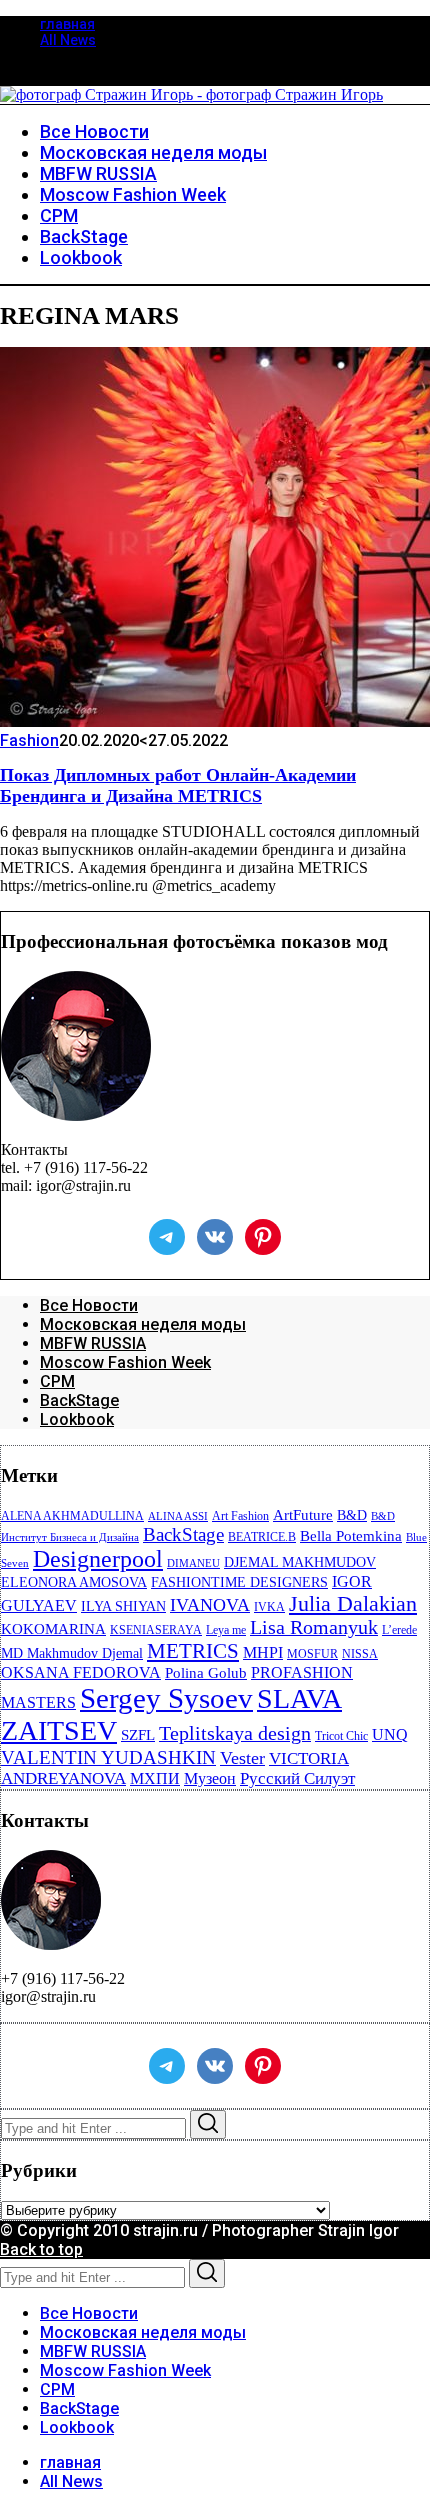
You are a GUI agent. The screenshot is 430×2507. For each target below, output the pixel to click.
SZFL (138, 1735)
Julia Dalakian (353, 1603)
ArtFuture (303, 1515)
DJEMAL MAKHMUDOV (300, 1562)
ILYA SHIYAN (123, 1606)
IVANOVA (210, 1605)
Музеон (210, 1778)
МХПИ (155, 1778)
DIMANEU (193, 1563)
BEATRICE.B (262, 1537)
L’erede (399, 1630)
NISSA (360, 1654)
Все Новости (89, 1305)
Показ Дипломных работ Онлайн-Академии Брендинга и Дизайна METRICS (178, 785)
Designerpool (98, 1559)
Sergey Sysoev (166, 1698)
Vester (242, 1758)
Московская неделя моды (143, 1324)
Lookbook (77, 1419)
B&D (352, 1515)
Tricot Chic (341, 1736)
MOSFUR (312, 1654)
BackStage (79, 1400)
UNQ (390, 1734)
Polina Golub (206, 1673)
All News (68, 40)
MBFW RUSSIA (93, 1343)
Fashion (29, 740)
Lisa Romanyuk (314, 1627)
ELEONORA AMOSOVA (74, 1582)
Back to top (41, 2249)
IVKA (269, 1607)
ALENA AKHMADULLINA (72, 1516)
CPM (57, 1381)
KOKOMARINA (53, 1629)
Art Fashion (240, 1516)
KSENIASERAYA (156, 1630)
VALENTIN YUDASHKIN (108, 1757)
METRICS (193, 1651)
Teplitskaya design (235, 1733)
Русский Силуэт (297, 1778)
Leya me (226, 1630)
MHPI (263, 1652)
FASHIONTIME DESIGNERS (239, 1582)
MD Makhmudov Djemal (72, 1653)
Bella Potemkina (351, 1536)
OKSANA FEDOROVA (81, 1672)
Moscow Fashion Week (125, 1362)
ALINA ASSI (178, 1516)
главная (67, 24)
